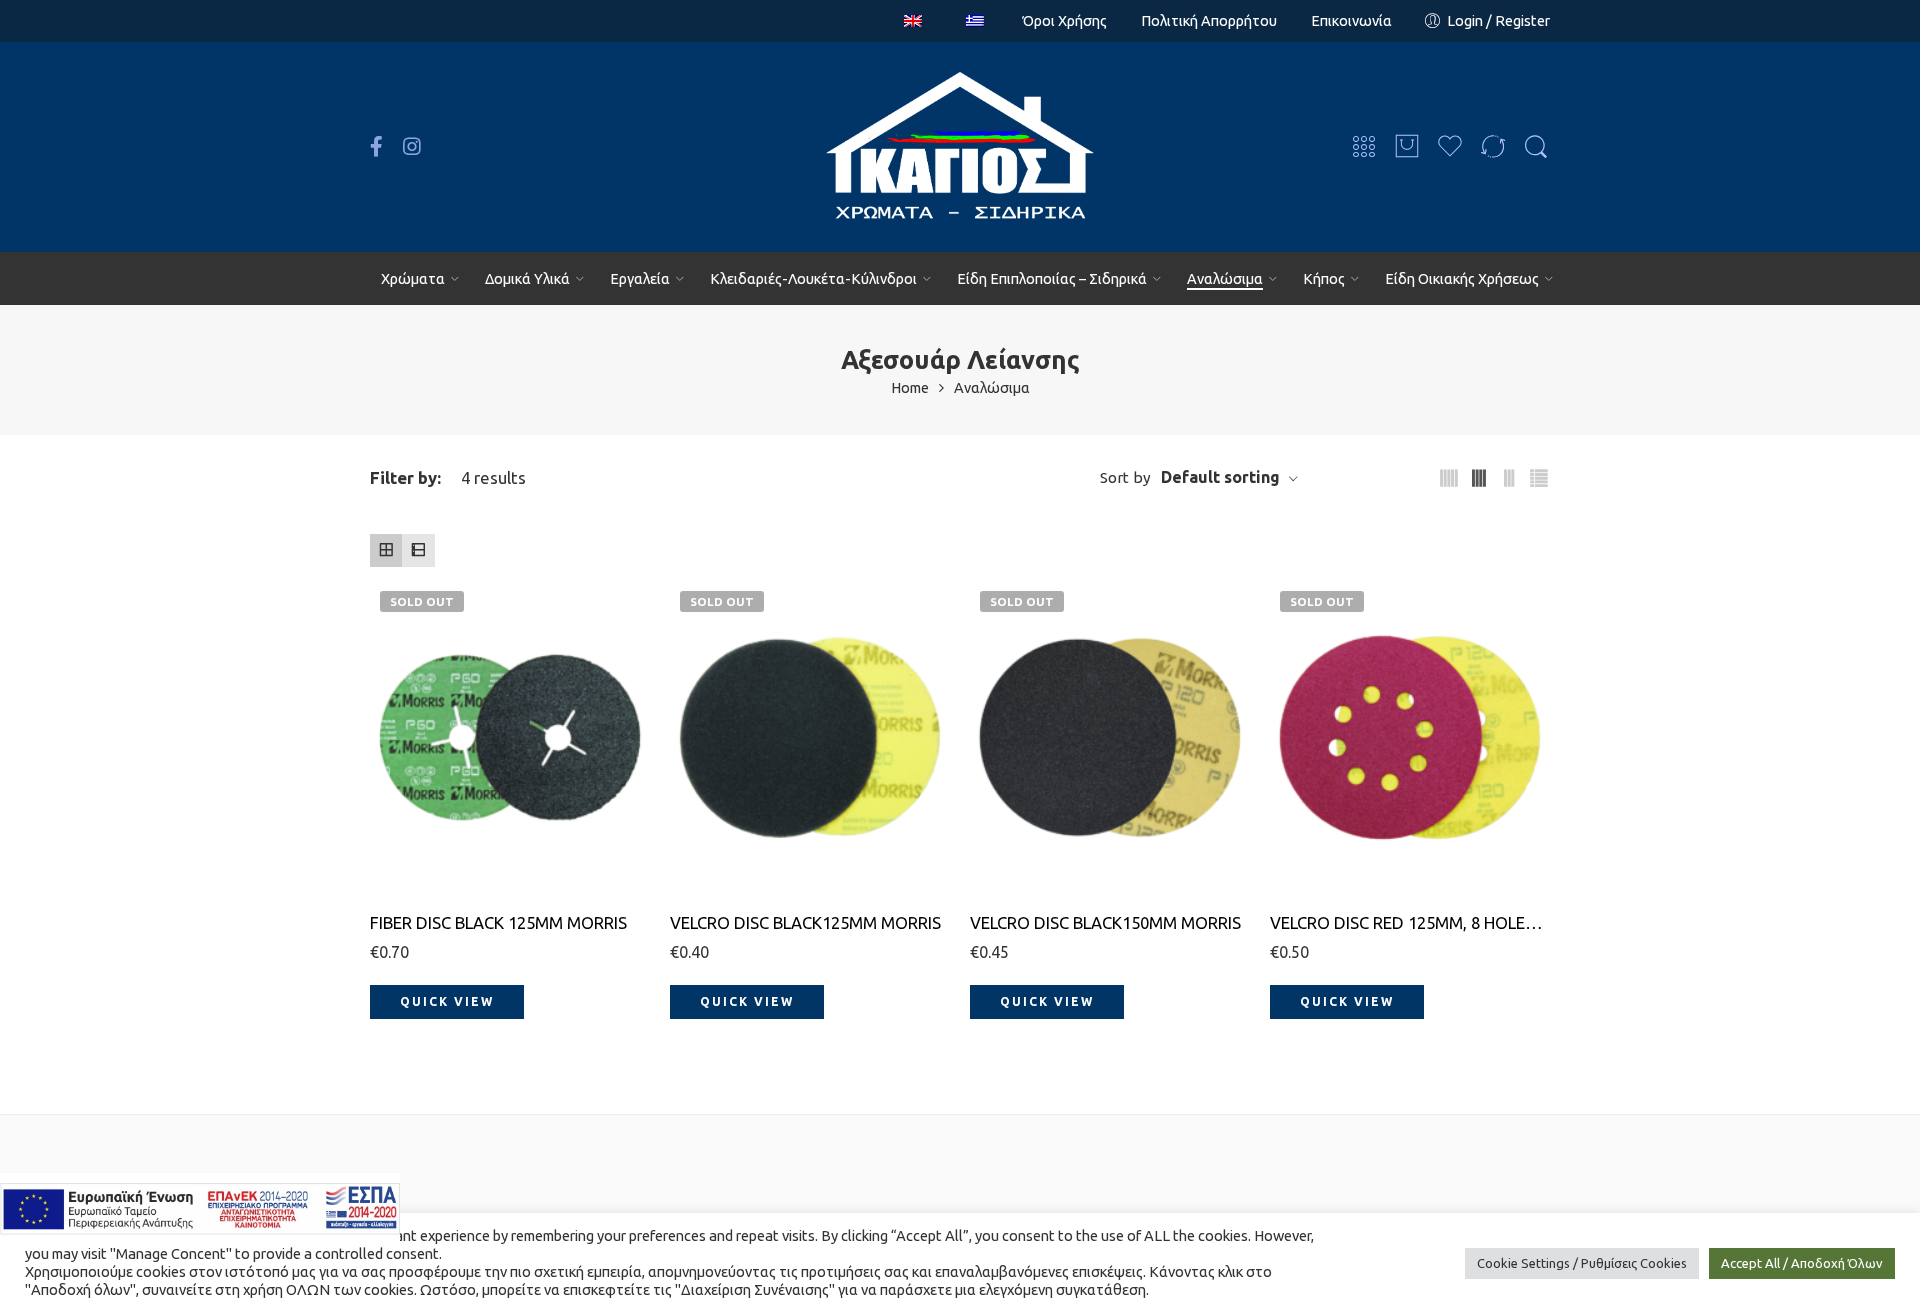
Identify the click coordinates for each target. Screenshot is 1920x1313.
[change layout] (1449, 478)
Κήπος (1324, 278)
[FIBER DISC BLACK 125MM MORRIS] (510, 737)
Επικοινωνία (1351, 20)
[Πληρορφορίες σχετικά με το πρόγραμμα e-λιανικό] (200, 1207)
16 (425, 769)
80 (725, 830)
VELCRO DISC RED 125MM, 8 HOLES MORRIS (1410, 922)
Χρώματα (413, 278)
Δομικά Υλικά (527, 278)
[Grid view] (386, 550)
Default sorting (1220, 477)
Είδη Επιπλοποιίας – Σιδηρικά (1052, 278)
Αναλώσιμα (1225, 278)
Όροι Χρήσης (1065, 20)
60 (725, 800)
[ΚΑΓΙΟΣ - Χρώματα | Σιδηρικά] (960, 147)
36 (425, 830)
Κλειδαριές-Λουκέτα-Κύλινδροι (813, 278)
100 (724, 860)
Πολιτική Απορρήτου (1209, 20)
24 (425, 800)
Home (910, 388)
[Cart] (1407, 147)
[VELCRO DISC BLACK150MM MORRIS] (1110, 737)
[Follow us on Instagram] (412, 147)
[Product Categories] (1364, 147)
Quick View (447, 1001)
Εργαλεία (640, 278)
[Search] (1536, 147)
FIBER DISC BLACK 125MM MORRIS (498, 922)
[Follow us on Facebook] (376, 147)
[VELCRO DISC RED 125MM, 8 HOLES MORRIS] (1410, 737)
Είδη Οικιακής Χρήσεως (1462, 278)
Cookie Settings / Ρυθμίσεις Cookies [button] (1582, 1263)
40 (425, 860)
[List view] (418, 550)
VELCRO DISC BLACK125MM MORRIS (805, 922)
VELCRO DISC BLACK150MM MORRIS (1105, 922)
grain (387, 742)
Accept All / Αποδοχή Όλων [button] (1802, 1263)
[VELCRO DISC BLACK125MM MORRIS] (810, 737)
